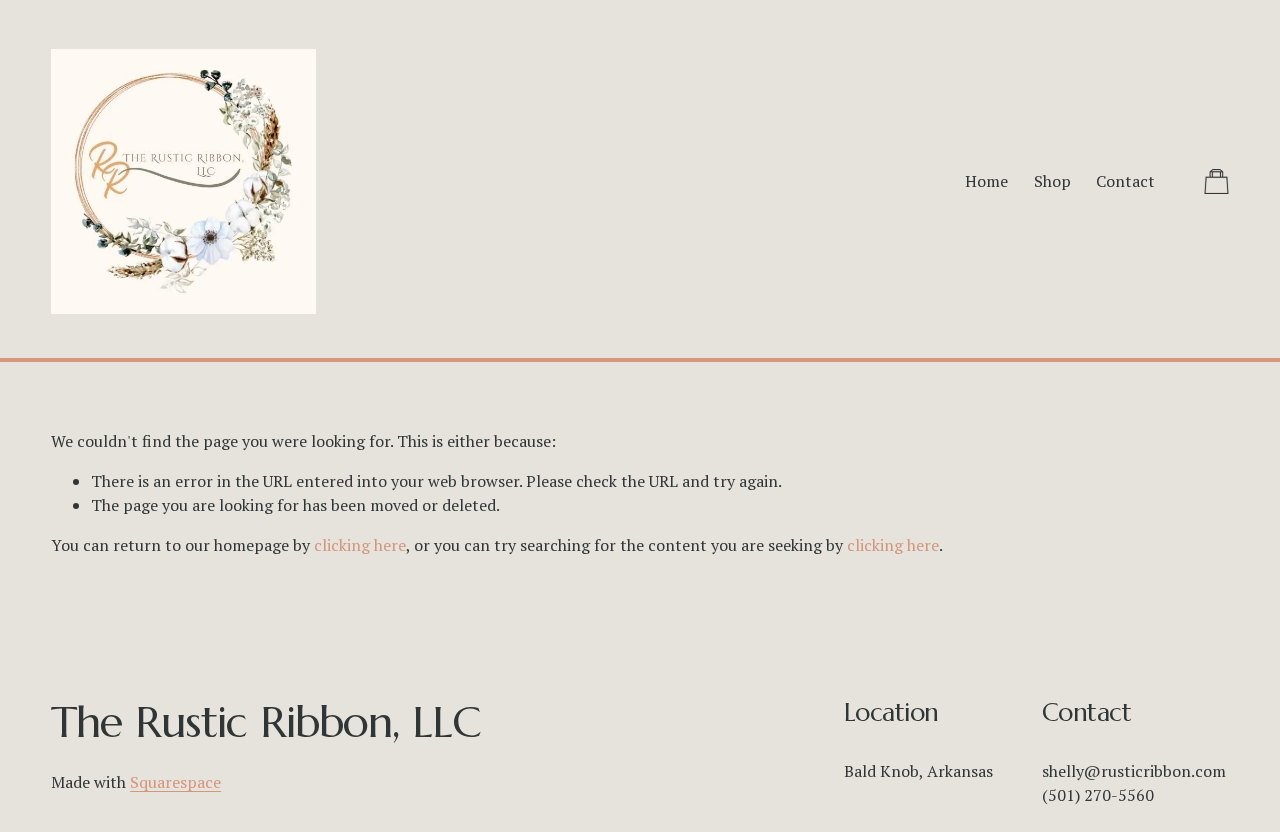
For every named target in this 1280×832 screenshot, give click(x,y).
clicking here (360, 545)
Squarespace (175, 782)
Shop (1052, 181)
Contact (1125, 181)
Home (986, 181)
